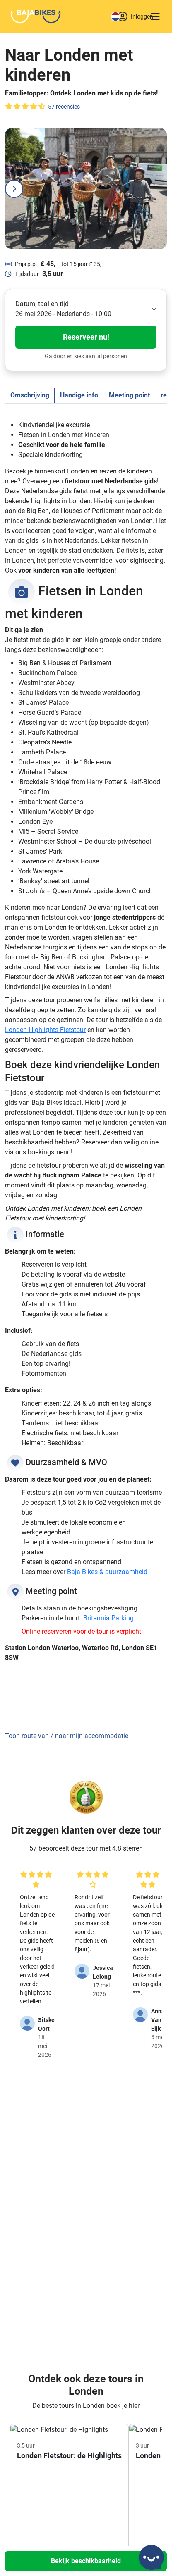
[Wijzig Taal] (115, 17)
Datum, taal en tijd (42, 304)
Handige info (79, 395)
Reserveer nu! (86, 337)
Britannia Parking (108, 1618)
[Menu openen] (155, 17)
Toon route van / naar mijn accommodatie (67, 1736)
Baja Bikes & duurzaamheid (107, 1572)
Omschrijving (30, 395)
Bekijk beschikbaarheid (86, 2561)
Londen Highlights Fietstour (45, 1030)
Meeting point (129, 395)
